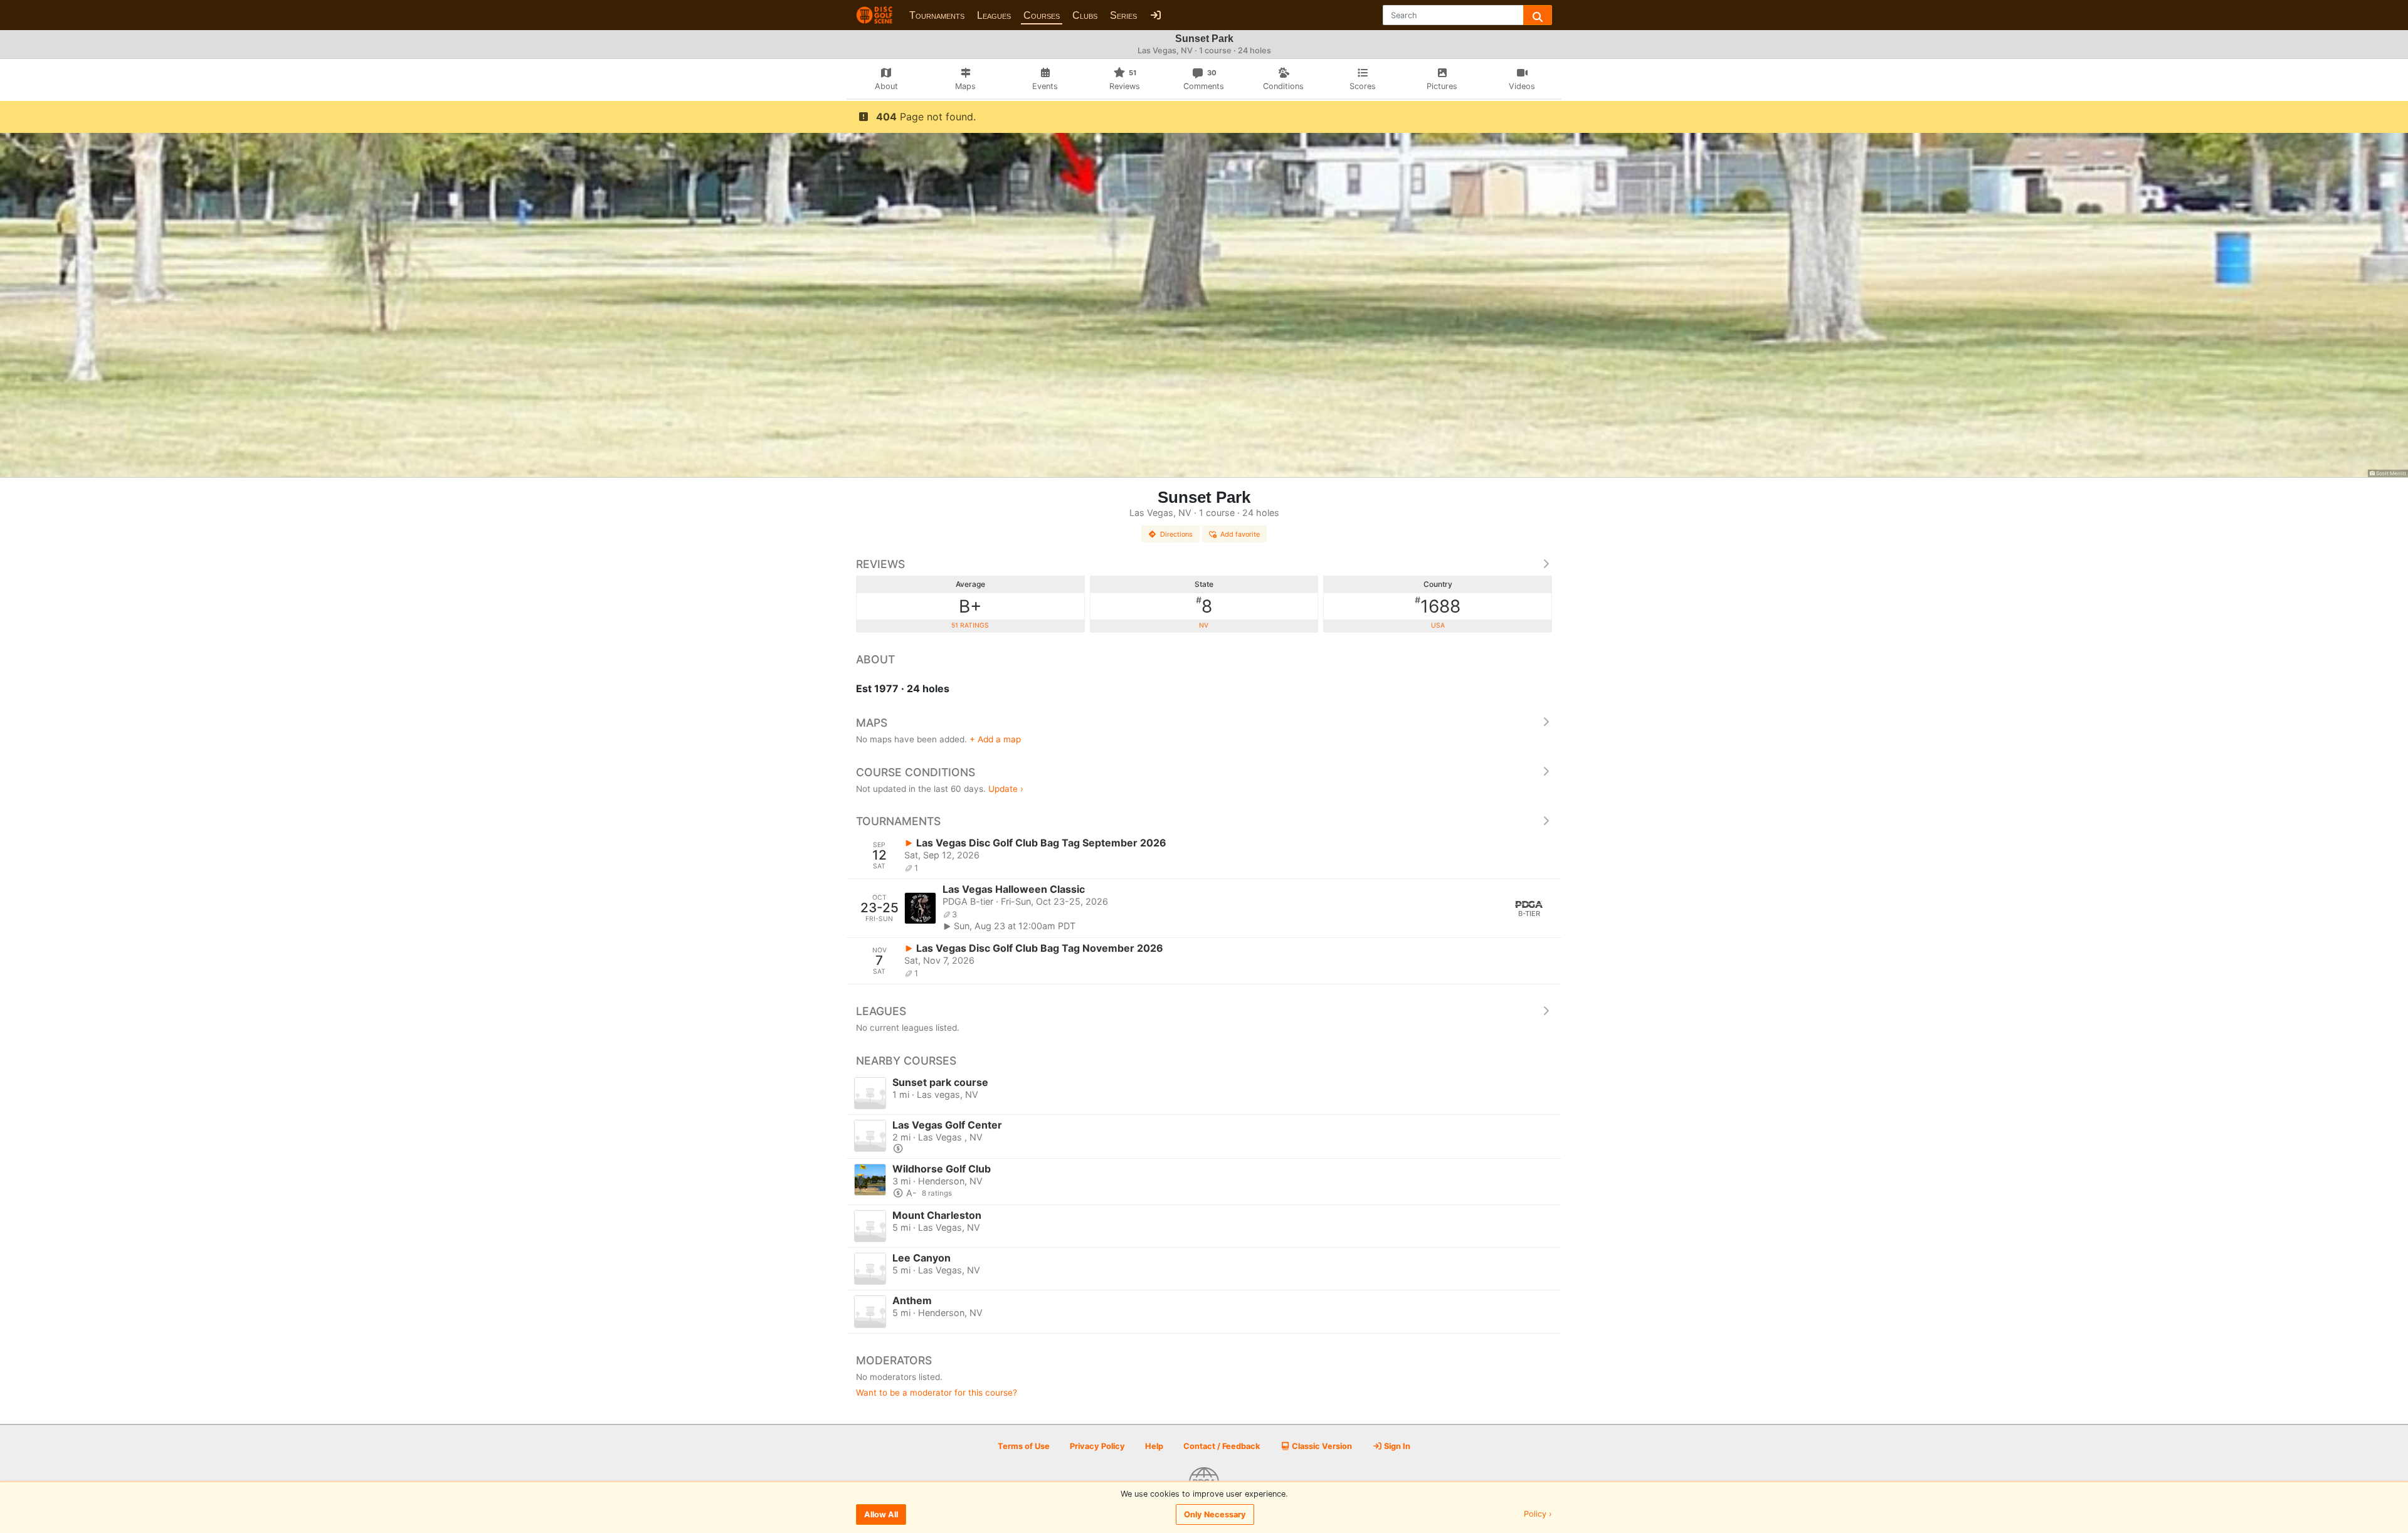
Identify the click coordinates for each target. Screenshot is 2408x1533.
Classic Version (1321, 1446)
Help (1154, 1446)
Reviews (880, 564)
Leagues (994, 15)
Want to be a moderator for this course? (937, 1393)
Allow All (881, 1515)
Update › (1006, 789)
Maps (872, 723)
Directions (1176, 534)
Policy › (1538, 1515)
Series (1123, 15)
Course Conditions (916, 772)
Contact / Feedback (1222, 1446)
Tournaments (937, 15)
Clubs (1085, 15)
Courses (1042, 15)
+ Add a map (995, 739)
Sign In (1396, 1446)
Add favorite (1240, 534)
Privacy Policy (1097, 1446)
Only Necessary (1215, 1515)
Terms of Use (1024, 1446)
